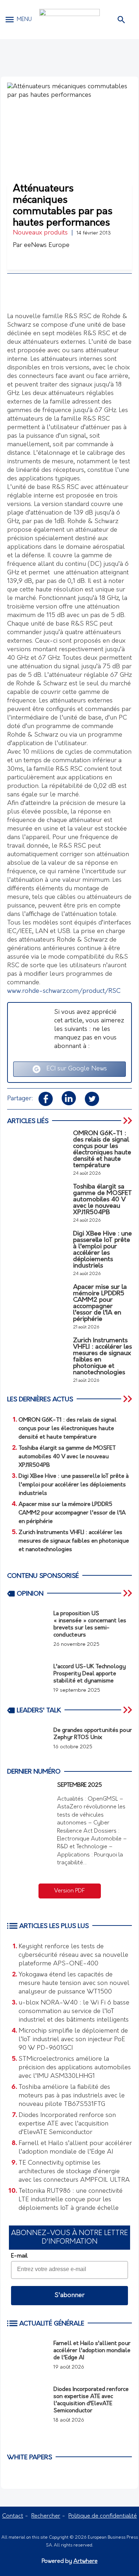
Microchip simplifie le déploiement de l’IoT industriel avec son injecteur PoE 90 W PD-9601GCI (73, 2040)
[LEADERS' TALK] (128, 1710)
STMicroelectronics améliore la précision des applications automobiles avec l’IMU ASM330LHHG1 (75, 2068)
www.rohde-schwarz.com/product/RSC (64, 991)
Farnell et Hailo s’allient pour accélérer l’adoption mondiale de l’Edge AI (75, 2148)
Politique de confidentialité (103, 2516)
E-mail (19, 2256)
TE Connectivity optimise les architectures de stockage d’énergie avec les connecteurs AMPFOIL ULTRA (74, 2172)
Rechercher (46, 2516)
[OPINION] (128, 1593)
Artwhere (86, 2561)
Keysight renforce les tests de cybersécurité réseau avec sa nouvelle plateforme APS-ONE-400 (73, 1955)
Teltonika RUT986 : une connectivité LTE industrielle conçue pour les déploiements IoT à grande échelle (71, 2200)
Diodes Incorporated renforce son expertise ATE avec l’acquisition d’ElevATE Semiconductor (67, 2124)
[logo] (69, 19)
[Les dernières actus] (128, 1399)
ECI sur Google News (74, 1069)
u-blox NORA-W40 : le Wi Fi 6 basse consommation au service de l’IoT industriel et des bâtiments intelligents (74, 2012)
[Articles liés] (128, 1121)
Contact (13, 2516)
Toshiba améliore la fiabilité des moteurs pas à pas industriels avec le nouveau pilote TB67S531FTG (72, 2096)
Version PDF (69, 1891)
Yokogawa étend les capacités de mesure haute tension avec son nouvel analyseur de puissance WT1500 (74, 1984)
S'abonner (69, 2296)
